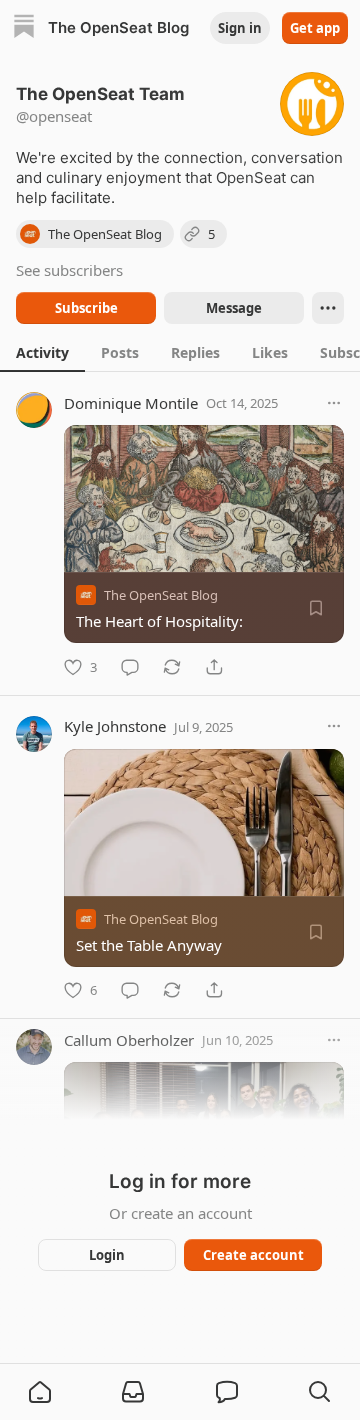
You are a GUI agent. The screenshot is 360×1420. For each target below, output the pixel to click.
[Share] (214, 667)
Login (107, 1255)
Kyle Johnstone (115, 726)
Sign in (240, 28)
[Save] (316, 608)
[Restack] (172, 667)
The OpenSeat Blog (161, 595)
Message (234, 308)
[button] (40, 1392)
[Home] (24, 28)
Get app (315, 28)
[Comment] (130, 667)
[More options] (334, 403)
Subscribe (86, 308)
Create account (253, 1255)
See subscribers (69, 270)
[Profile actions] (328, 308)
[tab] (42, 352)
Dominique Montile (131, 403)
